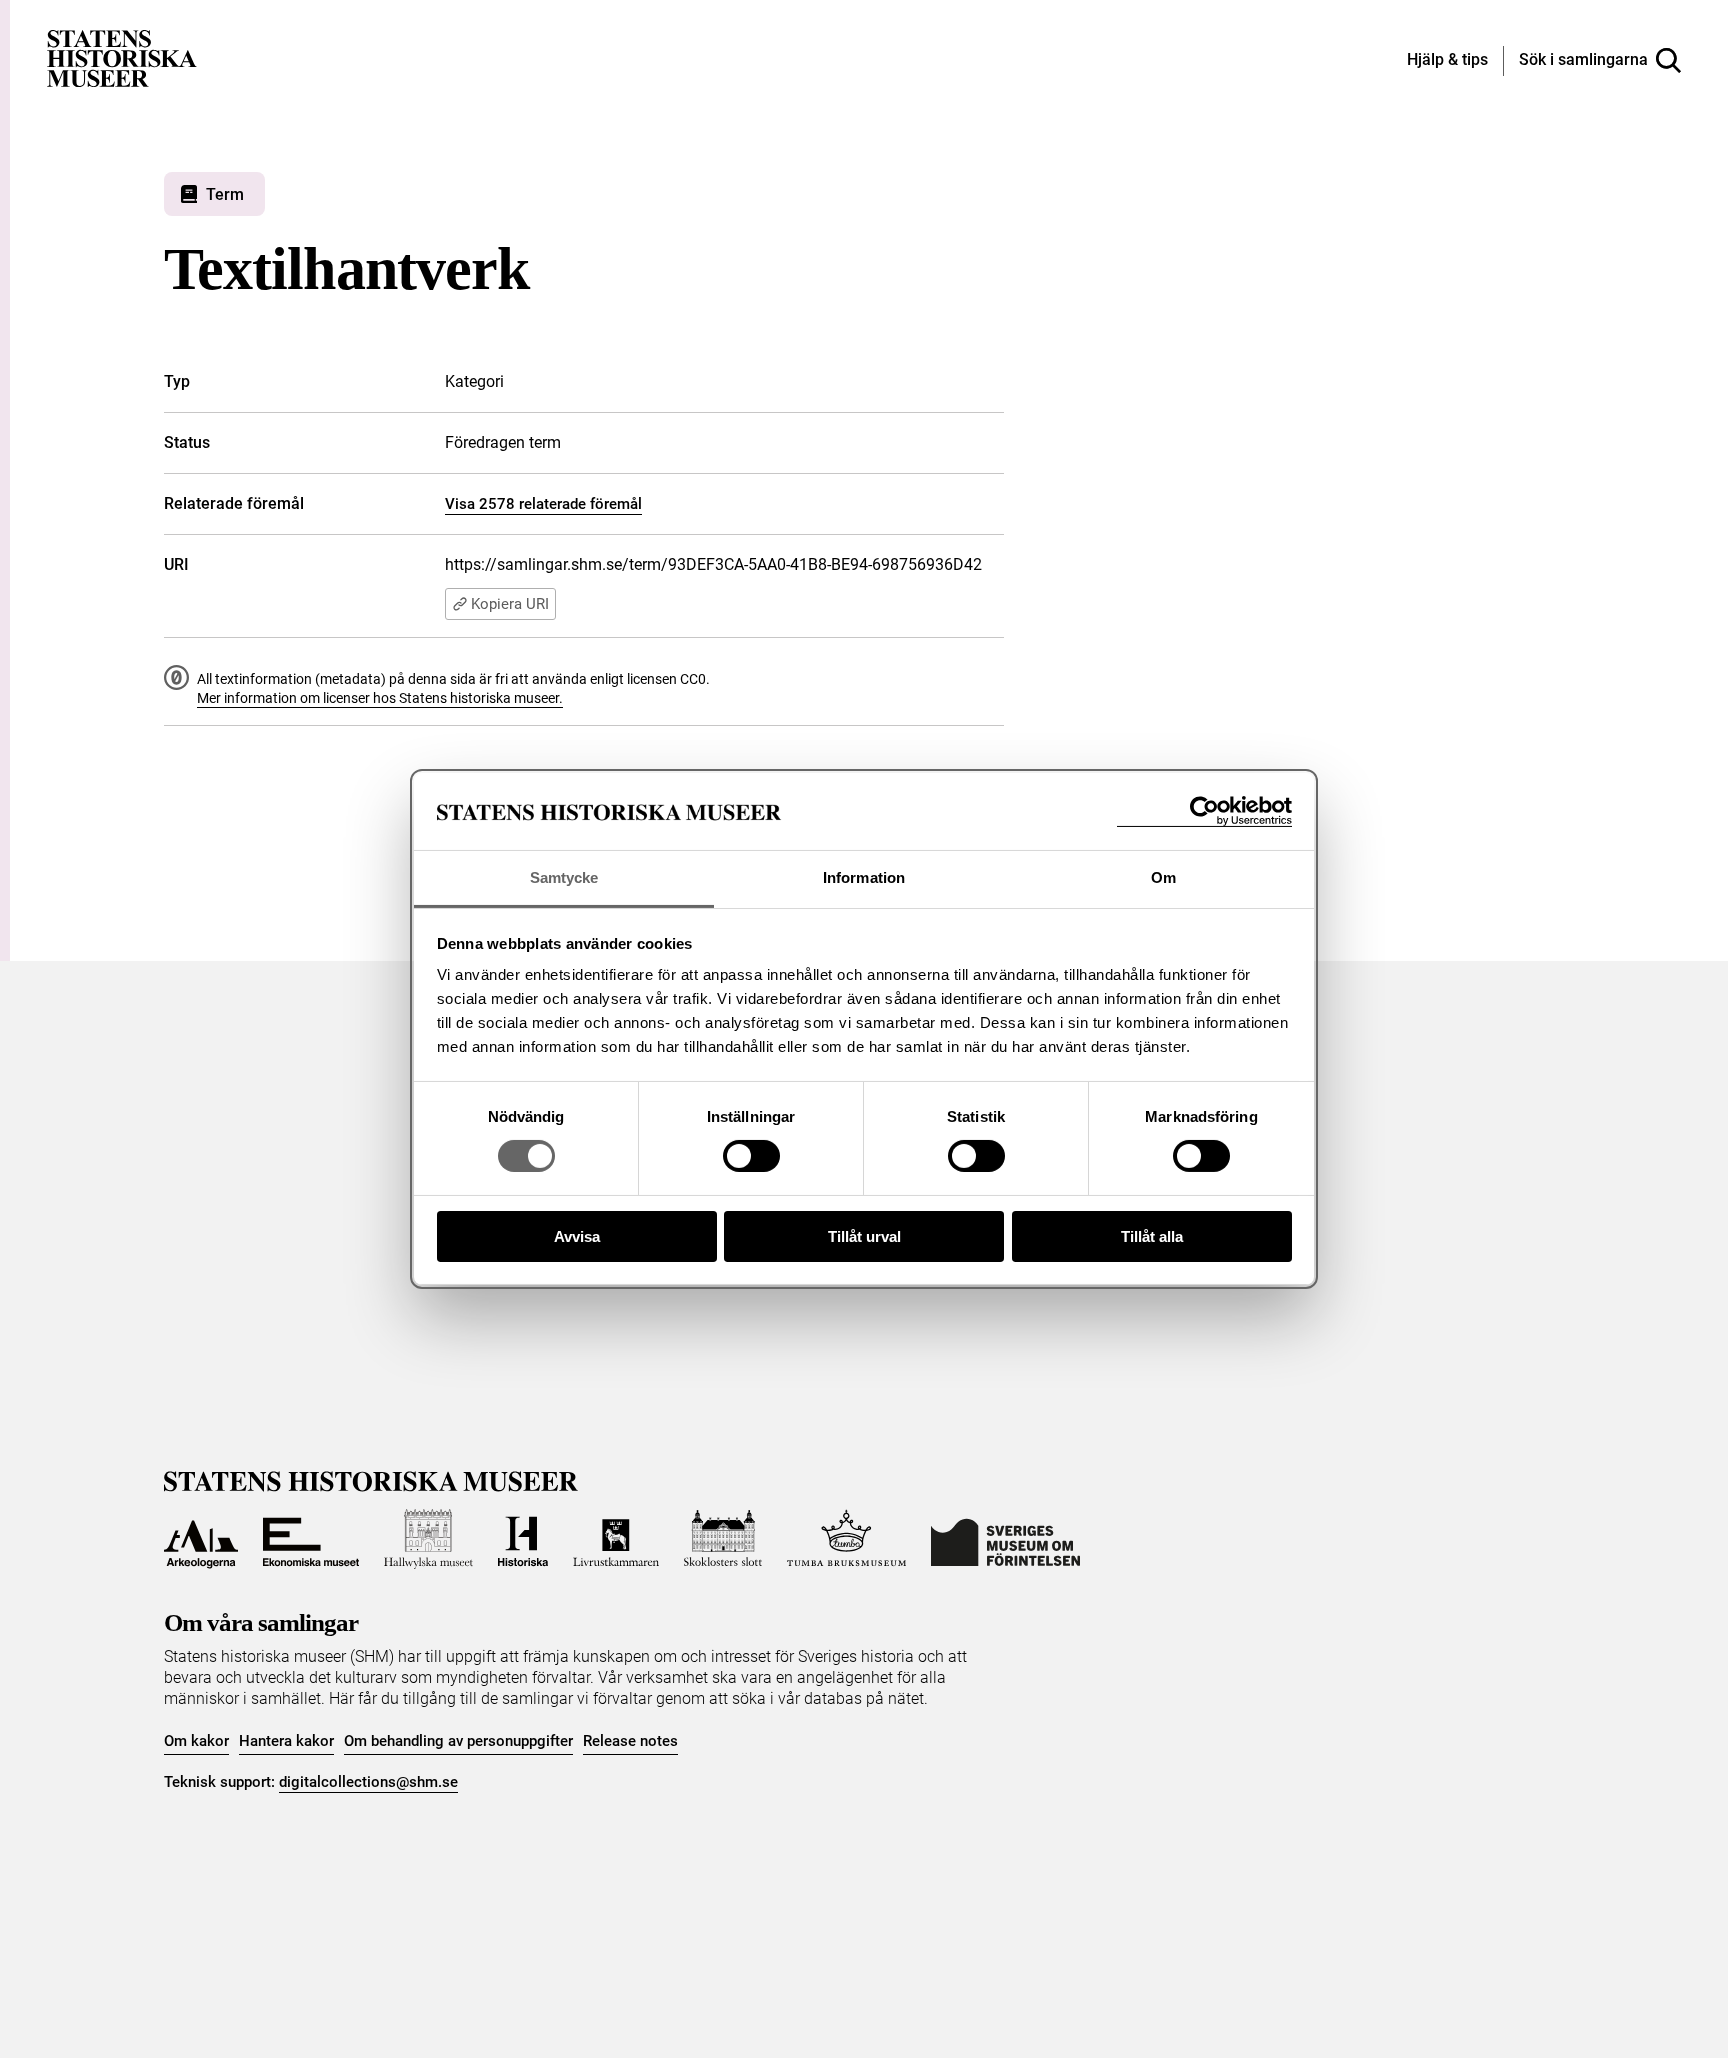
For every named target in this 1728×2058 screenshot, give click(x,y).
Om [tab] (1163, 877)
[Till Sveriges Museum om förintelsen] (1005, 1539)
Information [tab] (864, 877)
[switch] (751, 1156)
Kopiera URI (510, 604)
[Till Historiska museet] (523, 1539)
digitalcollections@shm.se (368, 1782)
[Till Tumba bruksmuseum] (847, 1539)
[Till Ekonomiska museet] (311, 1539)
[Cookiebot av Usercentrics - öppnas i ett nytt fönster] (1204, 811)
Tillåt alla (1152, 1236)
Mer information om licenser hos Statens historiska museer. (380, 698)
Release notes (630, 1741)
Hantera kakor (286, 1741)
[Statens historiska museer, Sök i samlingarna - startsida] (122, 57)
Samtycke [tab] (564, 877)
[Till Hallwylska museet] (428, 1539)
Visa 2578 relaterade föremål (543, 504)
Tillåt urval (864, 1236)
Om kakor (196, 1741)
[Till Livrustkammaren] (616, 1539)
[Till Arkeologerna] (201, 1539)
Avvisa (577, 1236)
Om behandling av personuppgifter (458, 1741)
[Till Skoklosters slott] (723, 1539)
